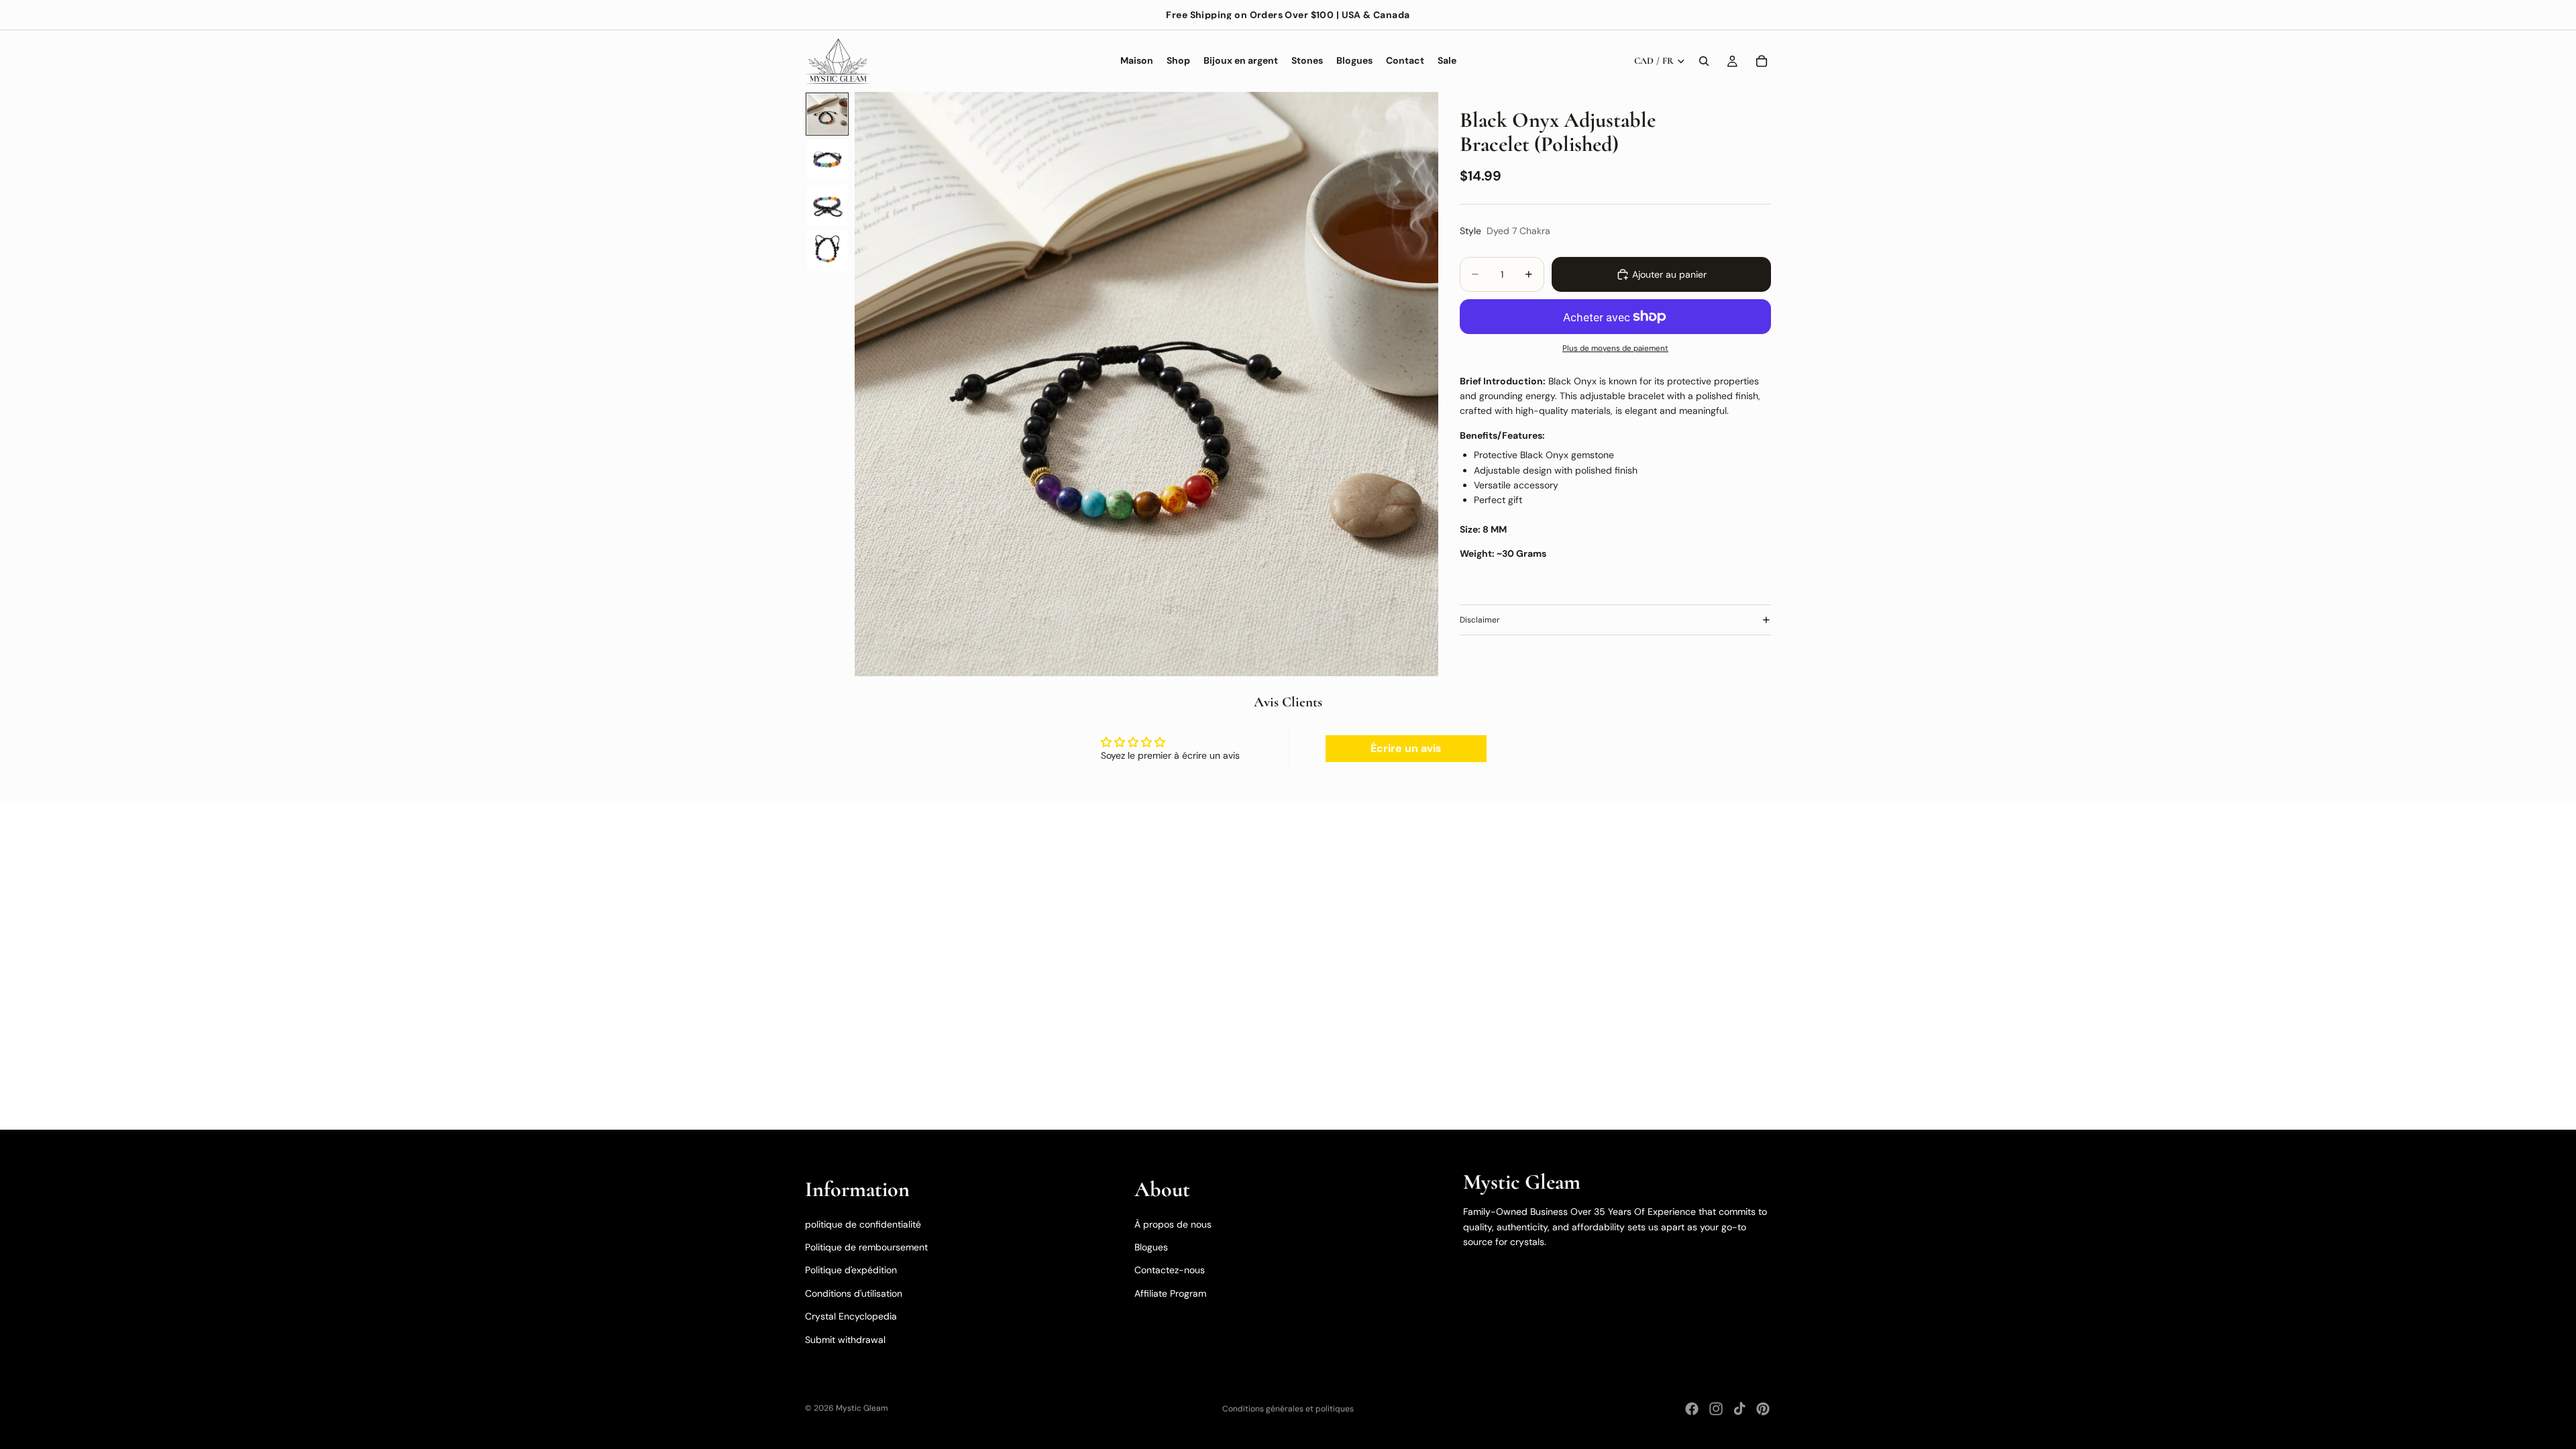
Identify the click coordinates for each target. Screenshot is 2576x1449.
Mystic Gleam (862, 1408)
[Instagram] (1716, 1409)
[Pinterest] (1763, 1409)
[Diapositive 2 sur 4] (827, 160)
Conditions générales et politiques (1288, 1409)
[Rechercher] (1704, 61)
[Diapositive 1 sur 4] (827, 114)
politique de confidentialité (863, 1224)
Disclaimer (1480, 620)
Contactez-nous (1170, 1270)
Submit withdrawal (845, 1340)
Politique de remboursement (866, 1247)
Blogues (1151, 1247)
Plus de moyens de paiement (1615, 348)
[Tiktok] (1739, 1409)
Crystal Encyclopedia (851, 1316)
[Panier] (1762, 61)
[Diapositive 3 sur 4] (827, 205)
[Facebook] (1692, 1409)
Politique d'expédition (851, 1270)
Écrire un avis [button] (1406, 748)
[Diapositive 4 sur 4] (827, 251)
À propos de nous (1173, 1224)
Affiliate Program (1170, 1293)
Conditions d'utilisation (854, 1293)
